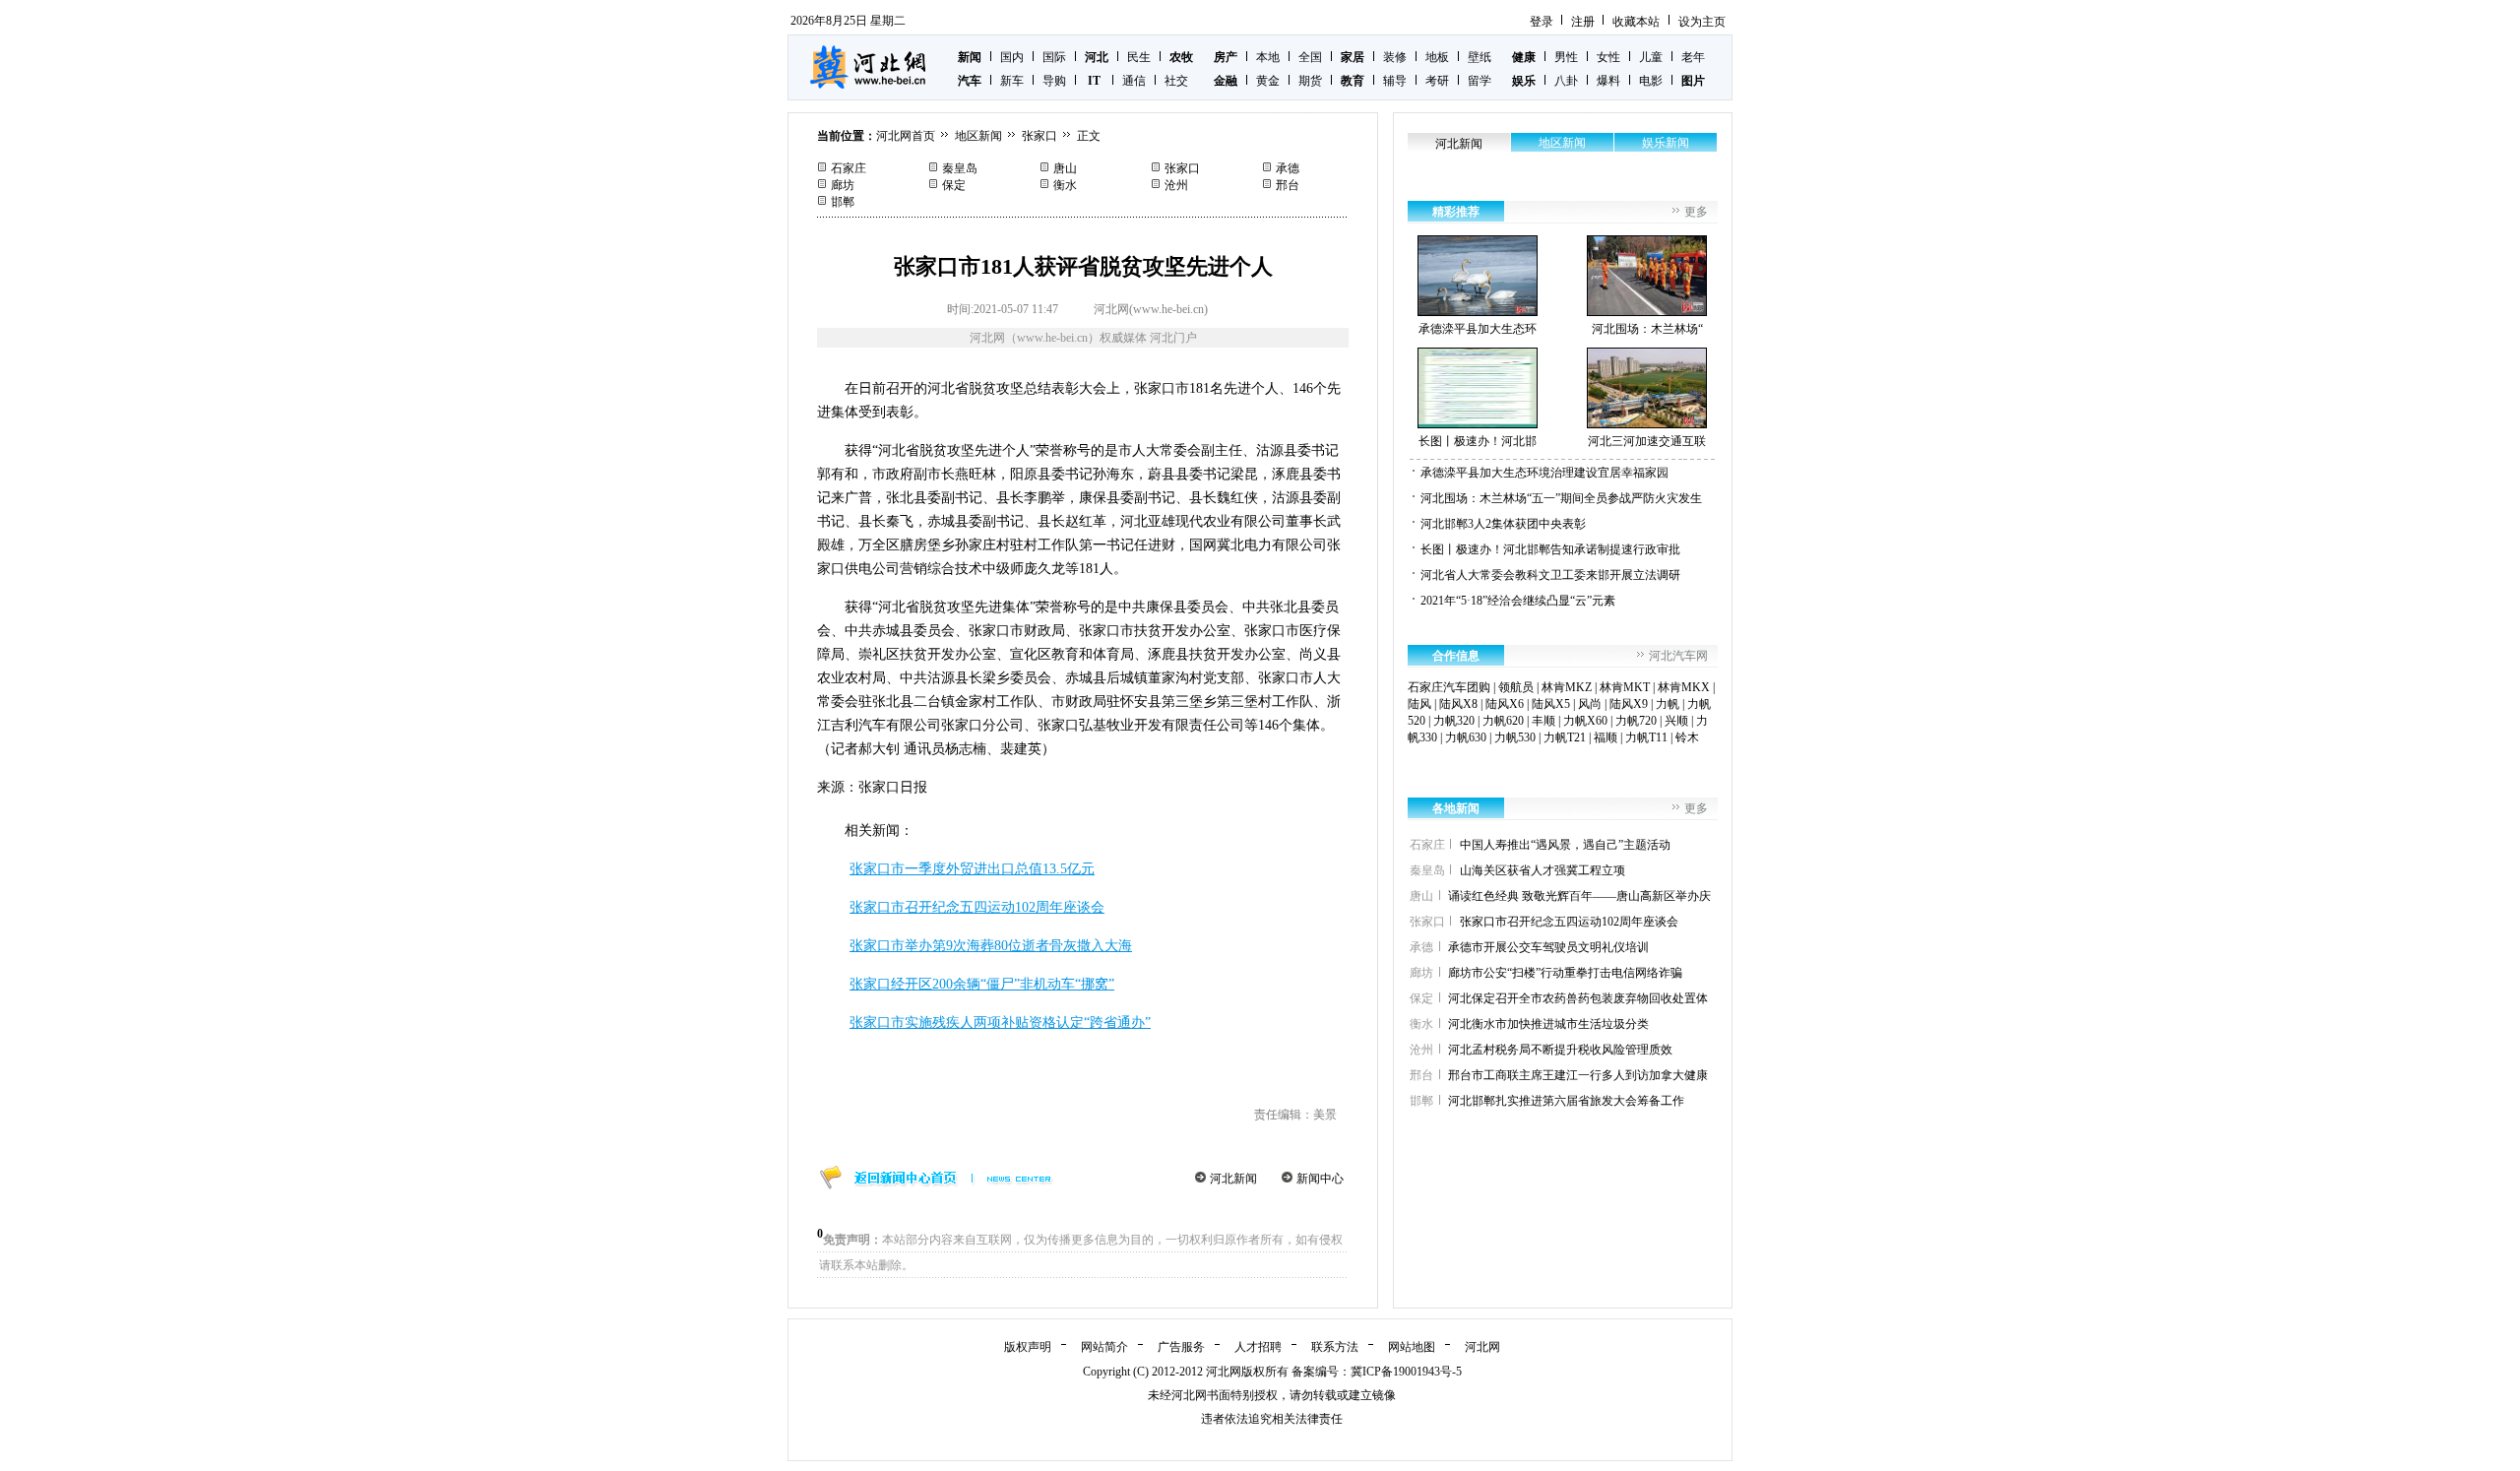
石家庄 (849, 168)
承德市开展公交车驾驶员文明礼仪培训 (1548, 947)
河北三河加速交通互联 (1647, 441)
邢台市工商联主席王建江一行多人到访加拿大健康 (1578, 1075)
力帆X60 (1585, 721)
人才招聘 (1258, 1347)
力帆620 (1503, 721)
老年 (1693, 57)
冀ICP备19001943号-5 (1406, 1372)
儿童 (1651, 57)
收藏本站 (1636, 22)
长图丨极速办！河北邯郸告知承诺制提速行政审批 (1550, 549)
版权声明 (1028, 1347)
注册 (1583, 22)
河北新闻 (1233, 1179)
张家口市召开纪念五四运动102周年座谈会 (977, 907)
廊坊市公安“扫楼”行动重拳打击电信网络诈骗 (1565, 973)
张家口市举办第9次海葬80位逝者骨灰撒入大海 (991, 946)
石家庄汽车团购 (1449, 687)
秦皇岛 (960, 168)
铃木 (1687, 737)
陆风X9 (1629, 704)
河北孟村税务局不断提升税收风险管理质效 (1560, 1050)
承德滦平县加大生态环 (1478, 329)
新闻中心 (1320, 1179)
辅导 (1395, 81)
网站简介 (1104, 1347)
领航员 (1516, 687)
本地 (1268, 57)
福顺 (1606, 737)
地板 (1437, 57)
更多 (1696, 212)
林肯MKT (1625, 687)
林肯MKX (1684, 687)
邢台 (1288, 185)
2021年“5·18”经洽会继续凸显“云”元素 (1518, 601)
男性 (1566, 57)
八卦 (1566, 81)
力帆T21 (1565, 737)
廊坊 (843, 185)
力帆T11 (1646, 737)
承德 (1288, 168)
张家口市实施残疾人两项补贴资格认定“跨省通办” (1000, 1023)
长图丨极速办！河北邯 (1478, 441)
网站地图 (1412, 1347)
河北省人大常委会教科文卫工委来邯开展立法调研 (1550, 575)
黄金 (1268, 81)
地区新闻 (978, 136)
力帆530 (1515, 737)
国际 (1054, 57)
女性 (1608, 57)
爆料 (1608, 81)
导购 (1054, 81)
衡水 (1065, 185)
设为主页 (1702, 22)
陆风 (1419, 704)
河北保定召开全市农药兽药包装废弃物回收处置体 (1578, 998)
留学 (1480, 81)
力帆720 (1636, 721)
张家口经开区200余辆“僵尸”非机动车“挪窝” (982, 984)
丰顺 (1543, 721)
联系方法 (1335, 1347)
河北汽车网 (1678, 656)
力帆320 (1454, 721)
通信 (1134, 81)
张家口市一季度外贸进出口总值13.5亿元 (972, 869)
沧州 (1176, 185)
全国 (1310, 57)
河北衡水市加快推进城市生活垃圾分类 (1548, 1024)
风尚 (1590, 704)
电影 (1651, 81)
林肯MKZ (1567, 687)
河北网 (1482, 1347)
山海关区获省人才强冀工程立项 (1543, 870)
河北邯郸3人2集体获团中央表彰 (1503, 524)
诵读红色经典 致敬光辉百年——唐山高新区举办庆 (1579, 896)
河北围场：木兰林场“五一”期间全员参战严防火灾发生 (1561, 498)
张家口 (1039, 136)
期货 (1310, 81)
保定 (954, 185)
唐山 (1065, 168)
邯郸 (843, 202)
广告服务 (1181, 1347)
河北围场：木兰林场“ (1647, 329)
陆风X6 (1505, 704)
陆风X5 (1551, 704)
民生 (1139, 57)
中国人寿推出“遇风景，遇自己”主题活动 (1565, 845)
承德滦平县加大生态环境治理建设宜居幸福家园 (1544, 473)
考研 (1437, 81)
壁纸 (1480, 57)
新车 (1012, 81)
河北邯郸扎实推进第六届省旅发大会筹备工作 (1566, 1101)
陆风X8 (1458, 704)
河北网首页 (906, 136)
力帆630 (1466, 737)
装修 (1395, 57)
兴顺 (1676, 721)
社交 (1176, 81)
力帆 (1668, 704)
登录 (1542, 22)
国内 (1012, 57)
